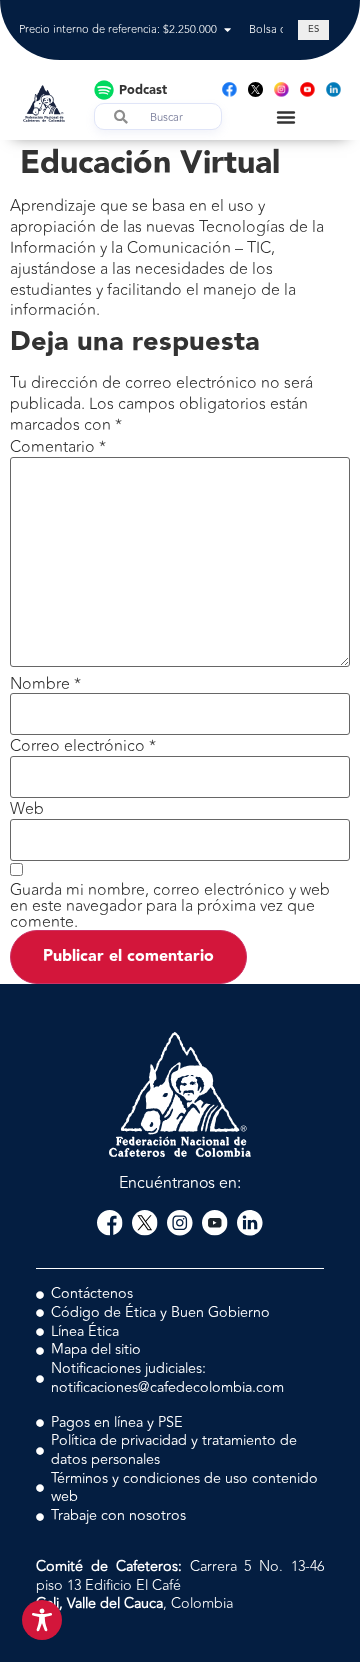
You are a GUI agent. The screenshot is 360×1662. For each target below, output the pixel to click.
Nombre (45, 684)
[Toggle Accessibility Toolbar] (42, 1620)
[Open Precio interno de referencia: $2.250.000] (227, 30)
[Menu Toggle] (286, 117)
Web (27, 809)
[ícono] (255, 89)
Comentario (58, 447)
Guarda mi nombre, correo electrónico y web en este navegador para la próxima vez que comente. (170, 906)
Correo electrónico (83, 746)
